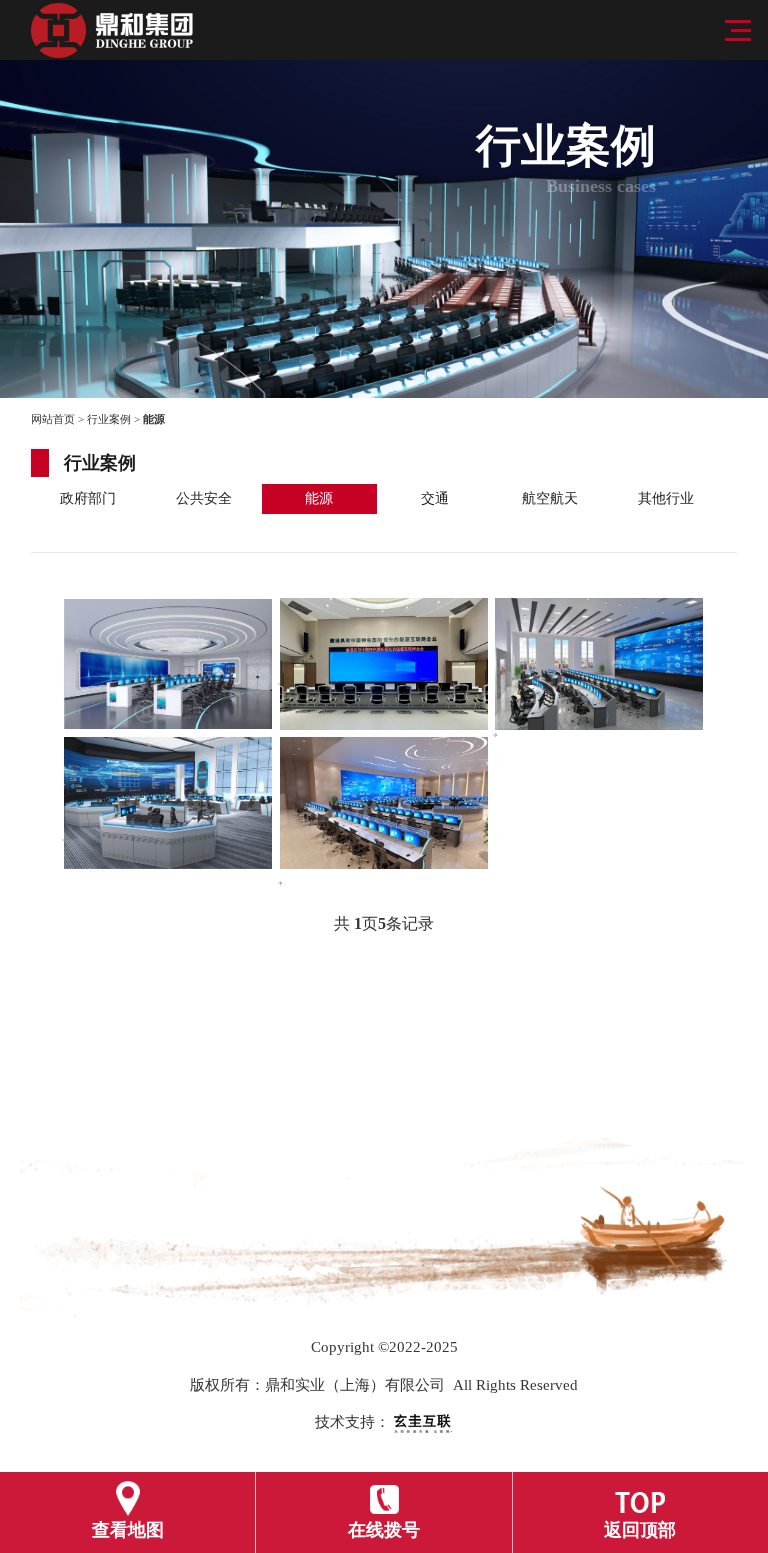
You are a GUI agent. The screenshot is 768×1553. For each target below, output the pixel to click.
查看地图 (128, 1530)
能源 (319, 498)
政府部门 (88, 498)
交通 (435, 498)
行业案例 (109, 419)
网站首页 (53, 419)
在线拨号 (384, 1530)
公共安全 (204, 498)
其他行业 (666, 498)
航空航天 (550, 498)
